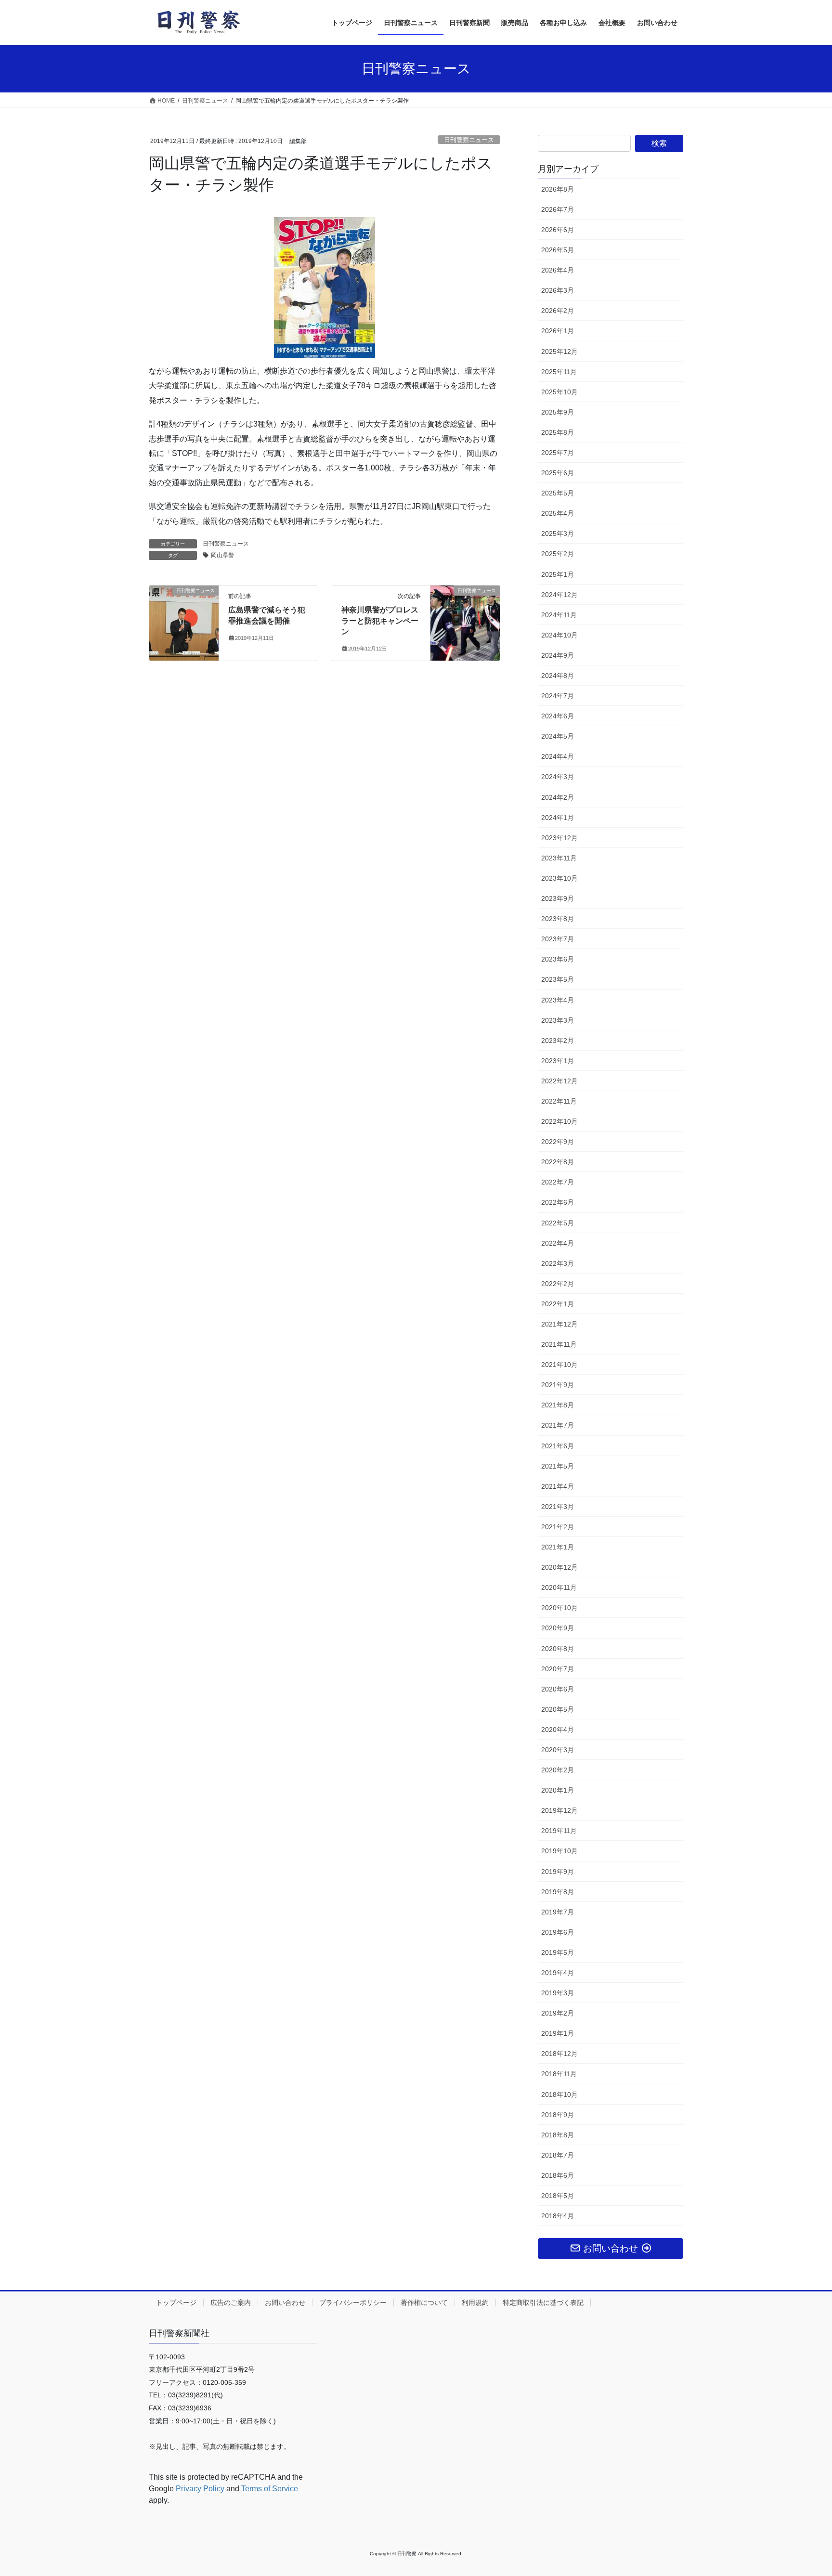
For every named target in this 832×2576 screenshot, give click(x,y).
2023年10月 (559, 878)
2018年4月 (558, 2216)
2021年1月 (558, 1547)
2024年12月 (559, 595)
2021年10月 (559, 1365)
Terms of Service (270, 2489)
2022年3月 (558, 1263)
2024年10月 (559, 635)
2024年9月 (558, 655)
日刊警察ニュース (469, 140)
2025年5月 (558, 493)
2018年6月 (558, 2175)
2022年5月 (558, 1223)
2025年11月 (559, 372)
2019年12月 (559, 1810)
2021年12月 (559, 1324)
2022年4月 (558, 1243)
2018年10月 (559, 2095)
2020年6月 (558, 1689)
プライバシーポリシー (353, 2303)
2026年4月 (558, 270)
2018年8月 (558, 2135)
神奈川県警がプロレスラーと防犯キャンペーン (380, 621)
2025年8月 (558, 432)
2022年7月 (558, 1182)
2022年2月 (558, 1284)
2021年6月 (558, 1446)
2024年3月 (558, 777)
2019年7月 (558, 1912)
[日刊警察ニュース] (184, 609)
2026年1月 (558, 331)
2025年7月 (558, 453)
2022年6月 (558, 1202)
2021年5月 (558, 1466)
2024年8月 (558, 676)
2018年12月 (559, 2054)
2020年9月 (558, 1628)
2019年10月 (559, 1851)
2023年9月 (558, 898)
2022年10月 (559, 1121)
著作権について (424, 2303)
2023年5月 (558, 979)
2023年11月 (559, 858)
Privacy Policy (200, 2489)
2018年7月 (558, 2155)
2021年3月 (558, 1507)
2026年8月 (558, 189)
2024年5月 (558, 736)
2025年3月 (558, 533)
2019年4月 (558, 1973)
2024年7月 (558, 696)
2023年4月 (558, 1000)
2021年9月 (558, 1385)
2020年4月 (558, 1730)
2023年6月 (558, 959)
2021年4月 (558, 1486)
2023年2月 (558, 1041)
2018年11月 (559, 2074)
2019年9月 (558, 1872)
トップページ (176, 2303)
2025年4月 (558, 513)
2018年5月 (558, 2196)
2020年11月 (559, 1587)
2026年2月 (558, 311)
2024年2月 (558, 797)
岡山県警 (222, 555)
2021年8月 (558, 1405)
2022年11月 (559, 1101)
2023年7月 (558, 939)
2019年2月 (558, 2013)
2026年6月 (558, 230)
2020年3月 (558, 1750)
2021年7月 (558, 1425)
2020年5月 (558, 1709)
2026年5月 (558, 250)
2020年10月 (559, 1608)
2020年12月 (559, 1567)
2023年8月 (558, 919)
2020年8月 (558, 1649)
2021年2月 (558, 1527)
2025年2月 (558, 554)
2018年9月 (558, 2115)
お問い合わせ (285, 2303)
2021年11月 (559, 1344)
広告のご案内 (231, 2303)
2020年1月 (558, 1790)
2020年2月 (558, 1770)
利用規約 (475, 2303)
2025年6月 (558, 473)
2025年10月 (559, 392)
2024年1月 (558, 818)
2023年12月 (559, 838)
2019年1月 (558, 2033)
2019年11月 (559, 1831)
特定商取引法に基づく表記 (543, 2303)
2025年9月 (558, 412)
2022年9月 (558, 1142)
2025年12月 (559, 351)
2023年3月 (558, 1020)
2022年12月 (559, 1081)
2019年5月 (558, 1952)
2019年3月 (558, 1993)
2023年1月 (558, 1061)
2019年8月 (558, 1892)
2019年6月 (558, 1932)
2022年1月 (558, 1304)
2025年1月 (558, 574)
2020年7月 (558, 1669)
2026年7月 (558, 209)
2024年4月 (558, 756)
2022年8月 (558, 1162)
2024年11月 (559, 615)
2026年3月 (558, 290)
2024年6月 (558, 716)
